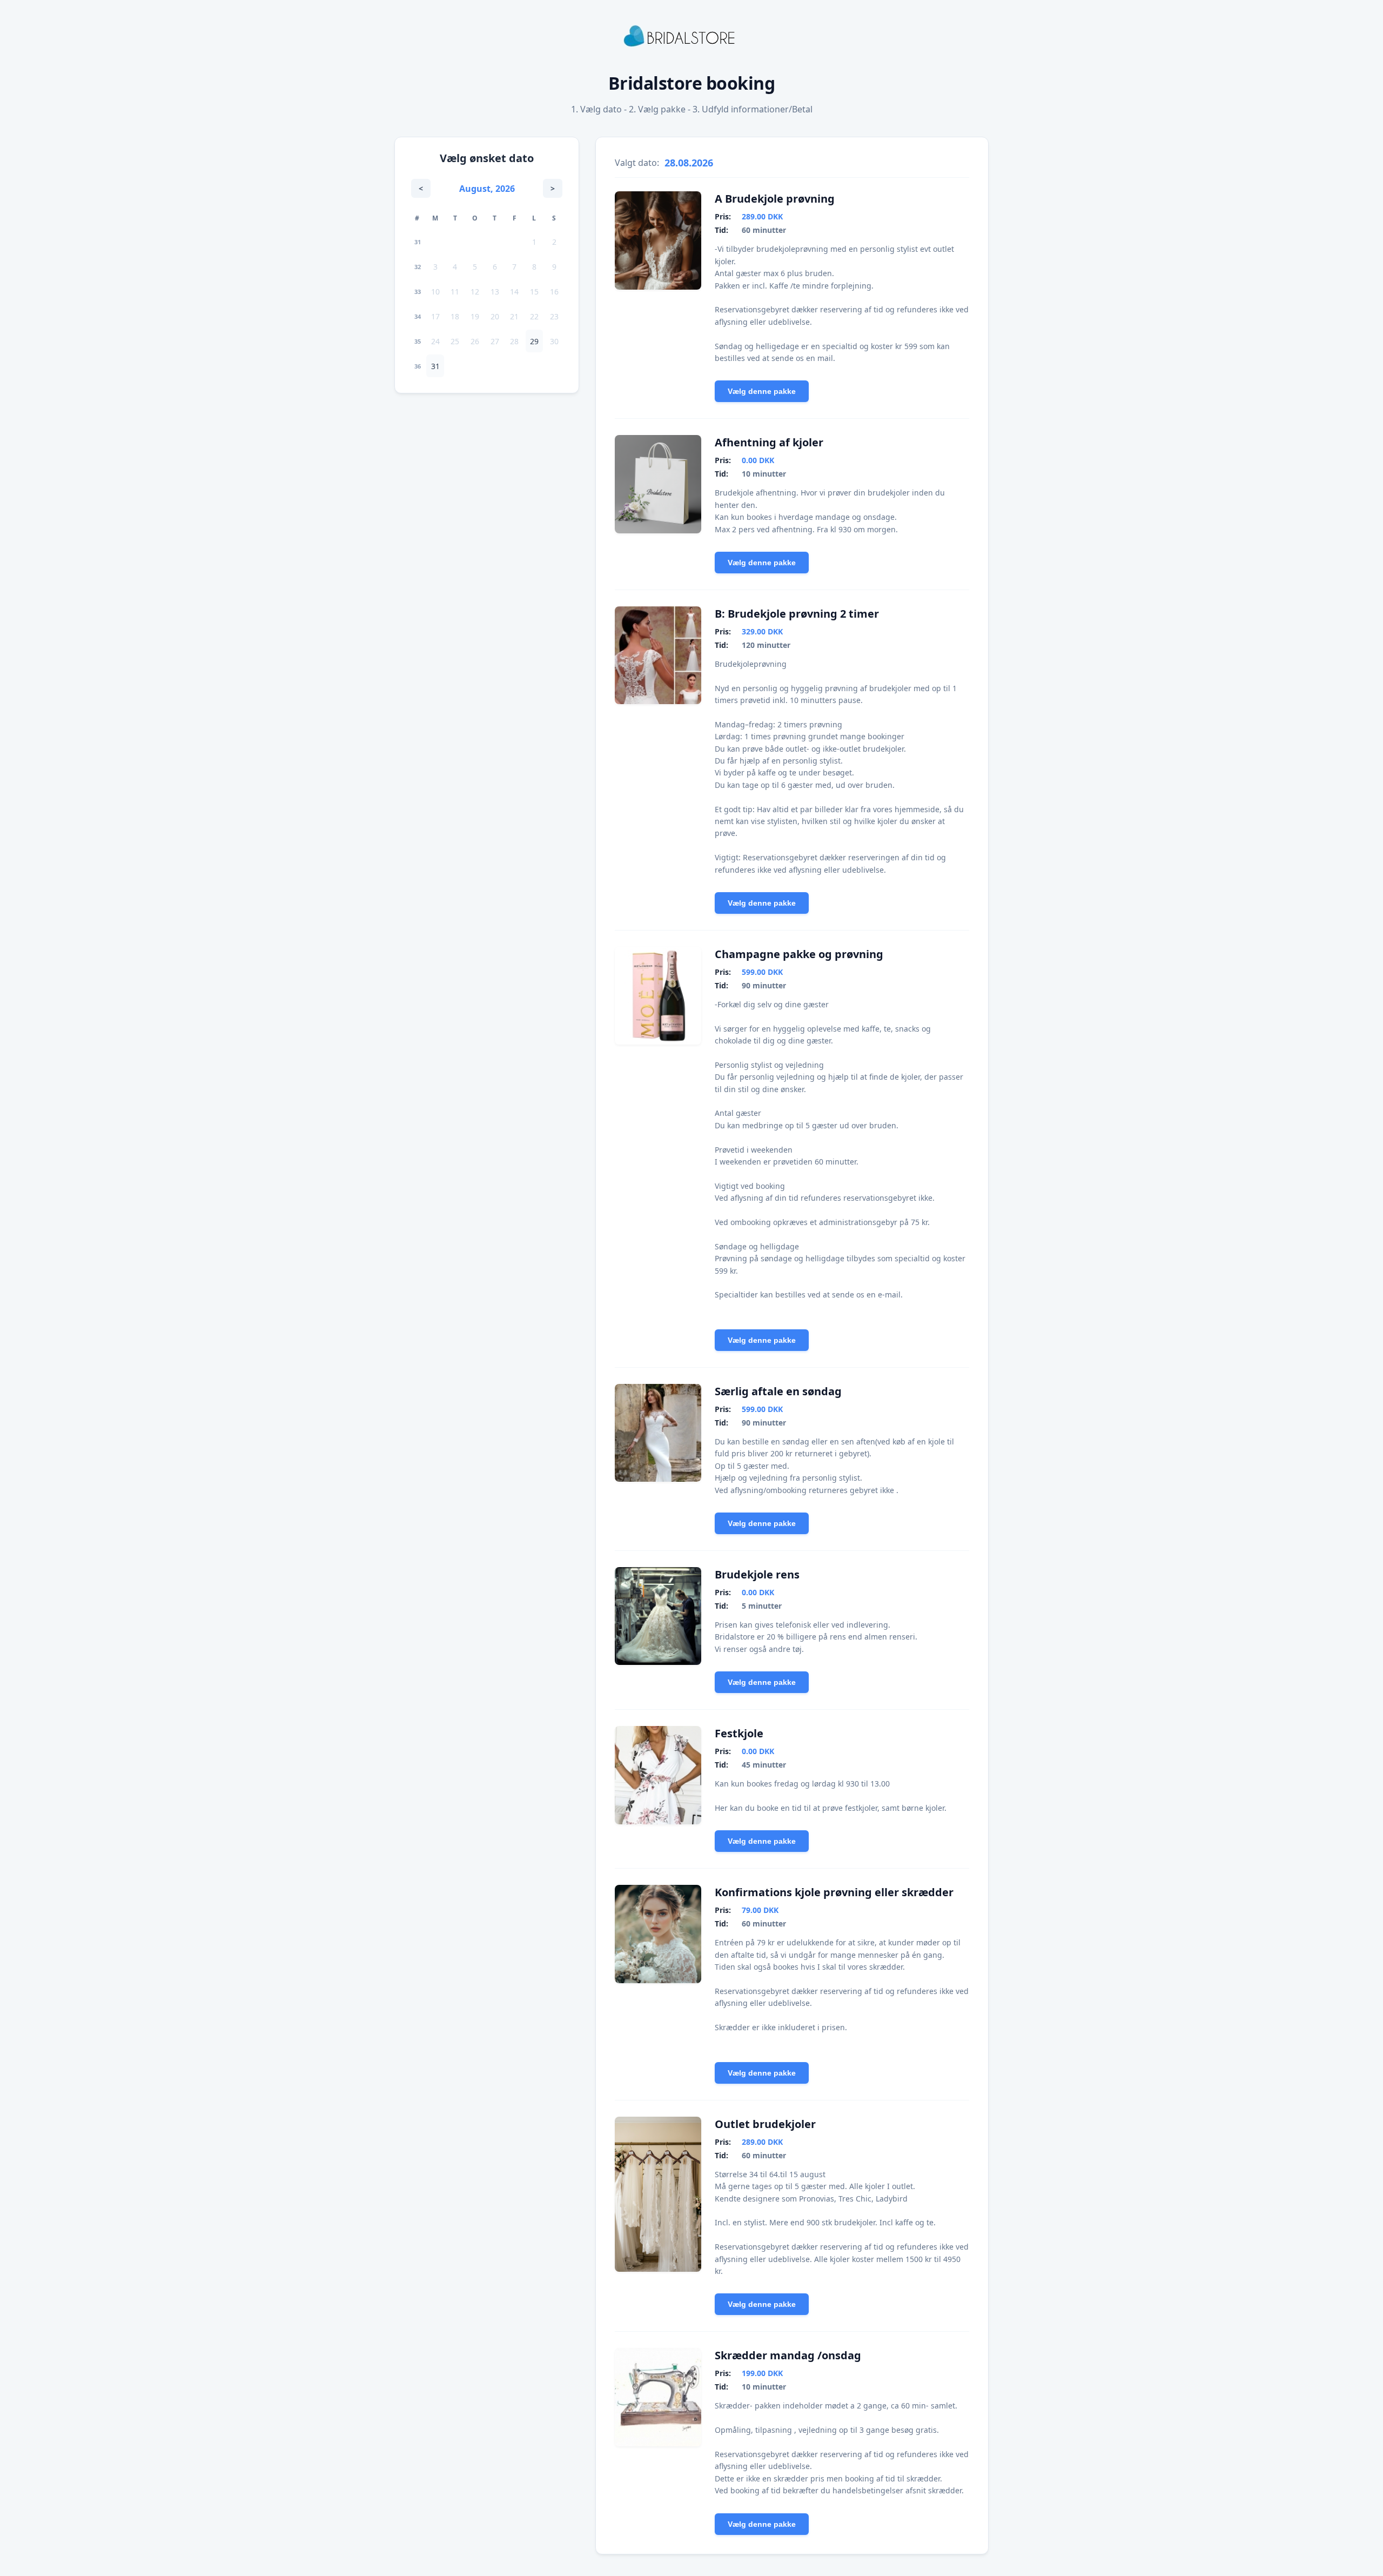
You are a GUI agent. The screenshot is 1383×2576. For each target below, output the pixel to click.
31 (435, 366)
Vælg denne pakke (762, 391)
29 (534, 341)
